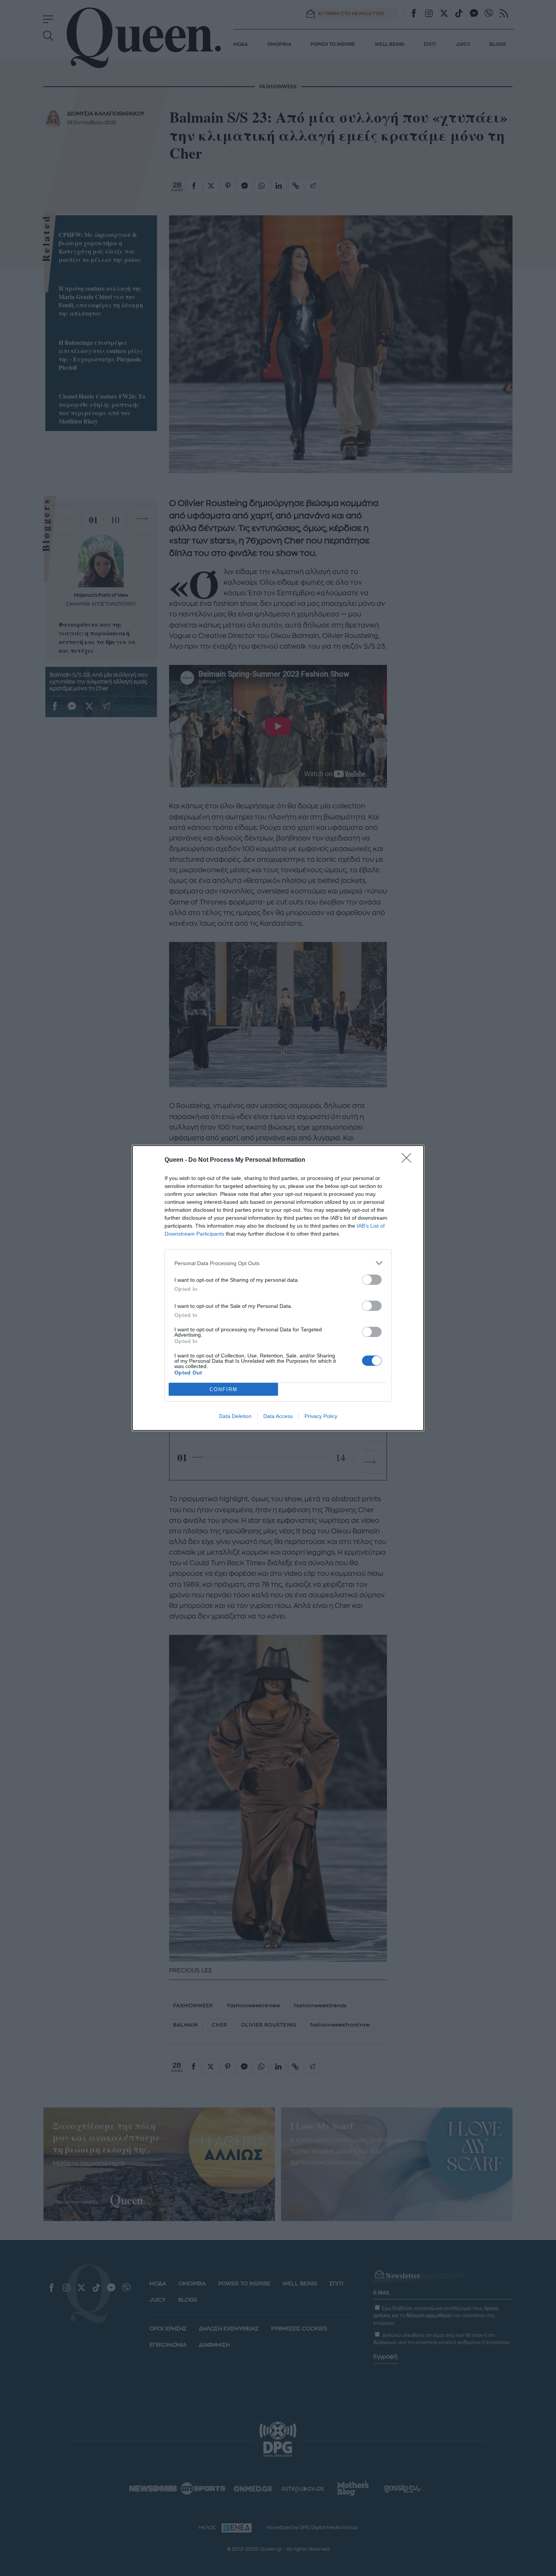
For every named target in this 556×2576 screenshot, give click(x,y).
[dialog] (278, 1288)
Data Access (278, 1416)
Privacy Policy (321, 1416)
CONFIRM (224, 1389)
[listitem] (278, 1263)
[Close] (409, 1160)
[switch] (372, 1280)
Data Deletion (235, 1416)
